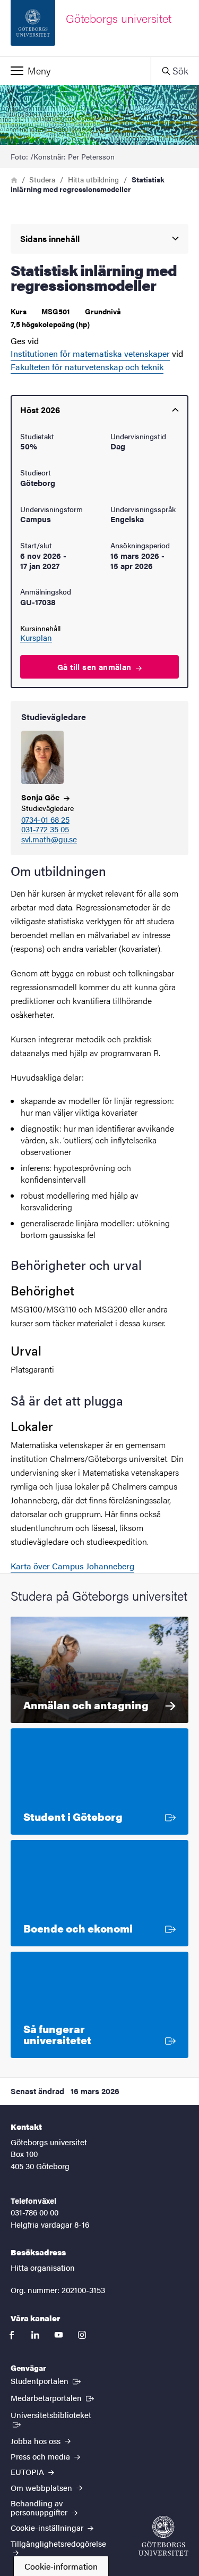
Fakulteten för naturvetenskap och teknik (87, 367)
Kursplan (36, 638)
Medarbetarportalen (53, 2397)
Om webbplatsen (42, 2487)
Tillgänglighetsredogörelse (58, 2543)
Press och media (41, 2456)
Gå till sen (96, 667)
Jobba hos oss (37, 2441)
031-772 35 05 (45, 829)
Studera (42, 179)
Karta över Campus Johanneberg (72, 1566)
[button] (75, 71)
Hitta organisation (43, 2267)
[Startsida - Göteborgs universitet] (163, 2536)
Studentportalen (47, 2380)
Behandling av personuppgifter (40, 2507)
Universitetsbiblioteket (58, 2414)
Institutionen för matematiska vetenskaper (90, 353)
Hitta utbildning (93, 179)
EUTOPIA (28, 2472)
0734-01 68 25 (45, 820)
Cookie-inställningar (48, 2527)
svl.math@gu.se (49, 839)
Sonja (41, 797)
